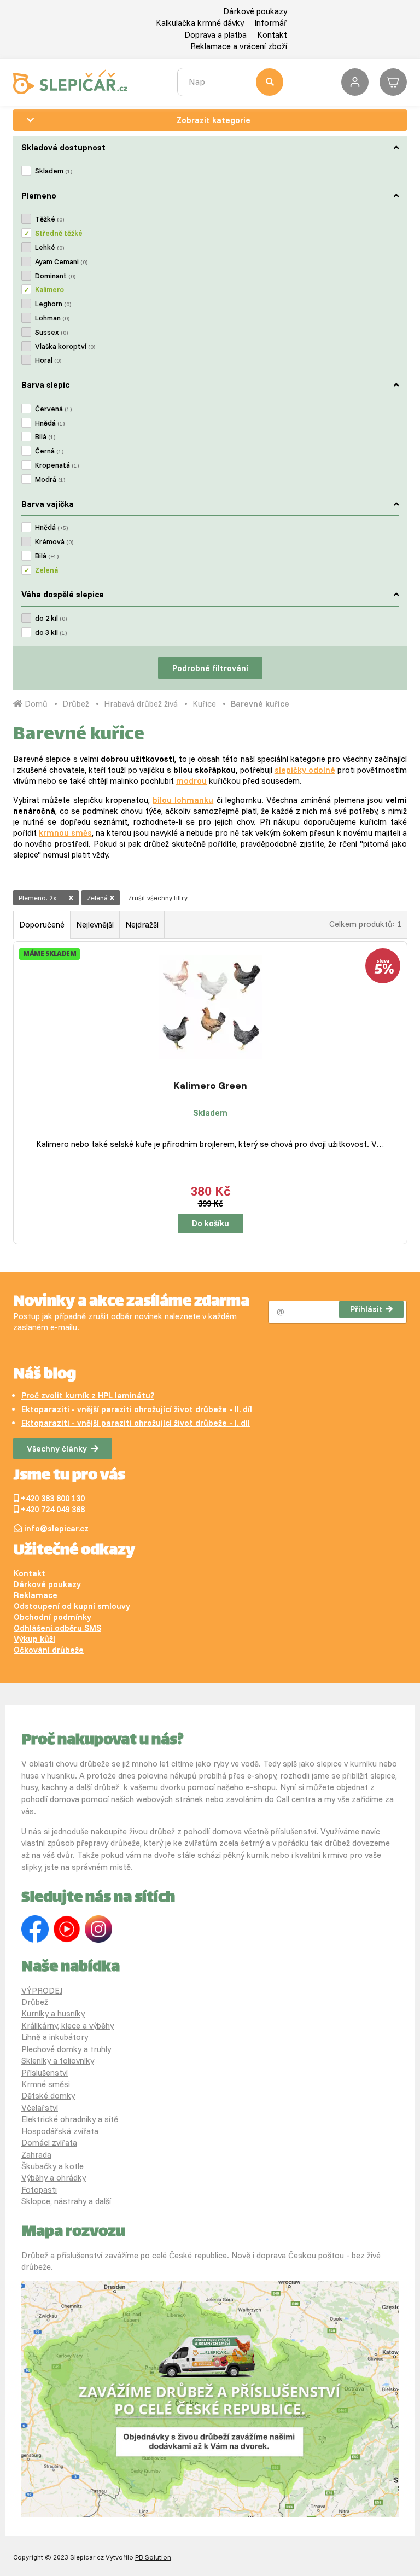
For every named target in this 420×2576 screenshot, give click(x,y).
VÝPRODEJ (42, 1991)
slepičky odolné (305, 770)
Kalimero (49, 289)
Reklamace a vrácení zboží (239, 46)
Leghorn (53, 304)
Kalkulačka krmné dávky (200, 23)
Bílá (45, 436)
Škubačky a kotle (52, 2166)
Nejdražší (142, 925)
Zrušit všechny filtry (158, 898)
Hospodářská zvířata (60, 2131)
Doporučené (42, 925)
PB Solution (153, 2557)
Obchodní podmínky (52, 1617)
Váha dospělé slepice (63, 594)
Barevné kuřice (260, 704)
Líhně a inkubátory (55, 2037)
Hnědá (50, 423)
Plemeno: (37, 898)
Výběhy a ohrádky (54, 2178)
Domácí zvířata (49, 2143)
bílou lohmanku (183, 800)
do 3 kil (51, 632)
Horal (48, 360)
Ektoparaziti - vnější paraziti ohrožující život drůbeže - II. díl (137, 1409)
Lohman (52, 318)
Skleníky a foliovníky (58, 2061)
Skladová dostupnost (63, 147)
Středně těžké (59, 233)
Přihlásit (366, 1309)
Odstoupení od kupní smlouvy (72, 1606)
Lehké (49, 247)
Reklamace (36, 1595)
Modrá (50, 479)
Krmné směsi (46, 2084)
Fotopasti (39, 2190)
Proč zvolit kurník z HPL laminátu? (88, 1395)
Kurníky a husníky (53, 2013)
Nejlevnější (95, 925)
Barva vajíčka (48, 504)
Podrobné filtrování (210, 668)
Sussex (51, 332)
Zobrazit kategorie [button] (214, 120)
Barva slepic (45, 385)
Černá (49, 451)
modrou (191, 781)
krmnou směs (65, 833)
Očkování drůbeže (49, 1650)
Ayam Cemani (61, 261)
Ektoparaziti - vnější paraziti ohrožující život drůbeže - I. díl (136, 1423)
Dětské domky (48, 2096)
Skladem (54, 171)
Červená (53, 409)
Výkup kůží (34, 1639)
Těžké (49, 219)
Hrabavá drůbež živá (141, 704)
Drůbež (76, 704)
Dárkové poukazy (255, 11)
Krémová (54, 541)
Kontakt (272, 35)
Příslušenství (45, 2073)
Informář (271, 23)
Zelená (46, 570)
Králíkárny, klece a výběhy (68, 2026)
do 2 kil (51, 618)
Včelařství (40, 2108)
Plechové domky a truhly (66, 2049)
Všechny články (57, 1449)
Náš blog (45, 1375)
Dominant (55, 276)
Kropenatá (57, 465)
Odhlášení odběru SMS (57, 1628)
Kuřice (204, 704)
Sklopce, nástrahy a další (66, 2201)
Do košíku (211, 1223)
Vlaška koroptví (65, 346)
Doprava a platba (215, 35)
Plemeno (39, 196)
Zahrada (36, 2155)
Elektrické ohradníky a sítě (70, 2119)
